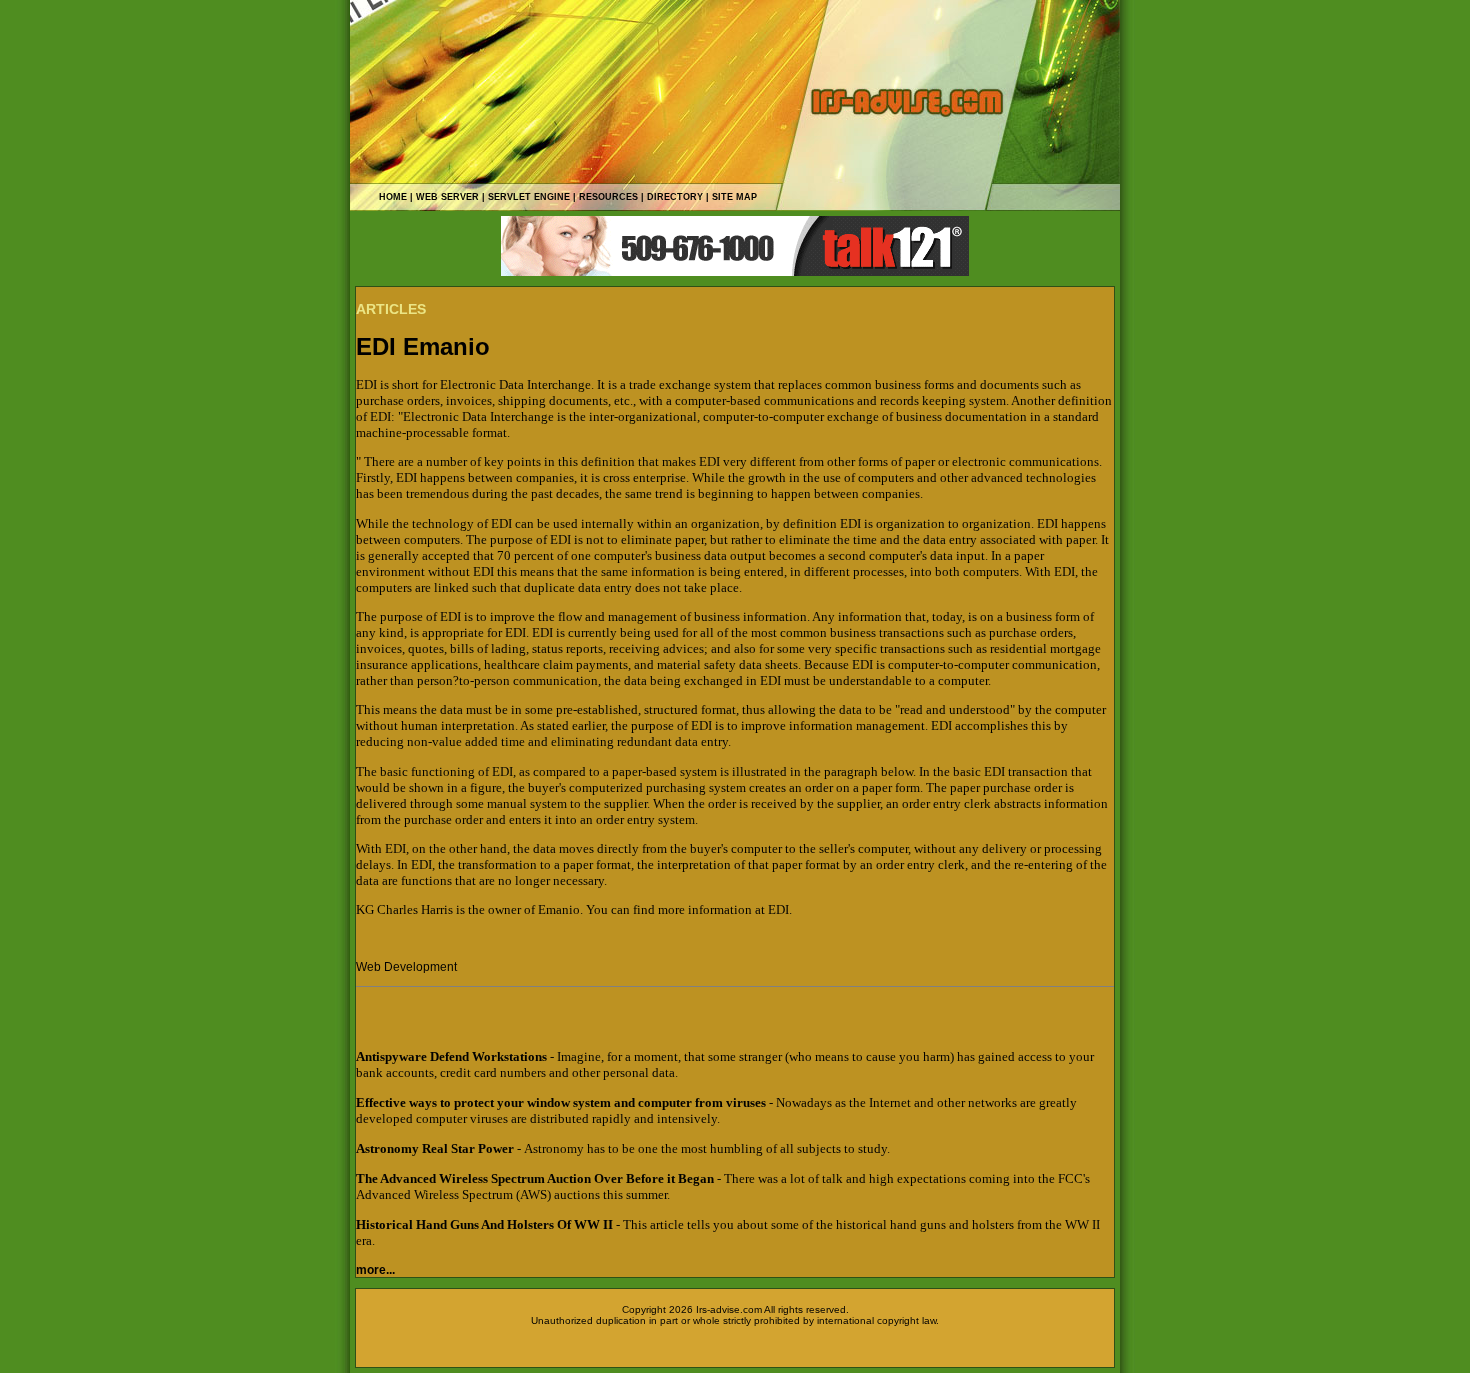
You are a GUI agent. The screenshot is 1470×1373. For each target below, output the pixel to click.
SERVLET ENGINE (529, 197)
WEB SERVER (447, 197)
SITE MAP (734, 197)
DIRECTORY (675, 197)
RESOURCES (608, 197)
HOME (393, 197)
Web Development (406, 967)
